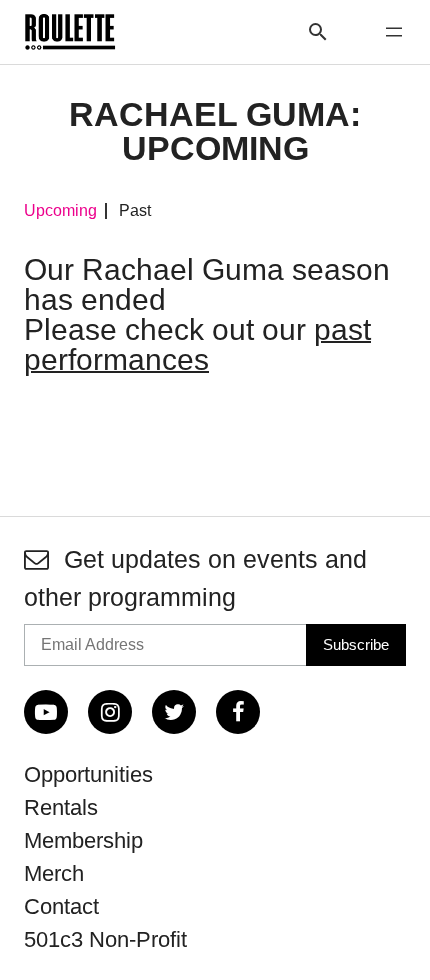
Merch (54, 873)
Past (135, 211)
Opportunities (88, 774)
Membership (83, 840)
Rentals (61, 807)
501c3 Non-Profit (105, 939)
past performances (197, 344)
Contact (61, 906)
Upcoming (60, 211)
